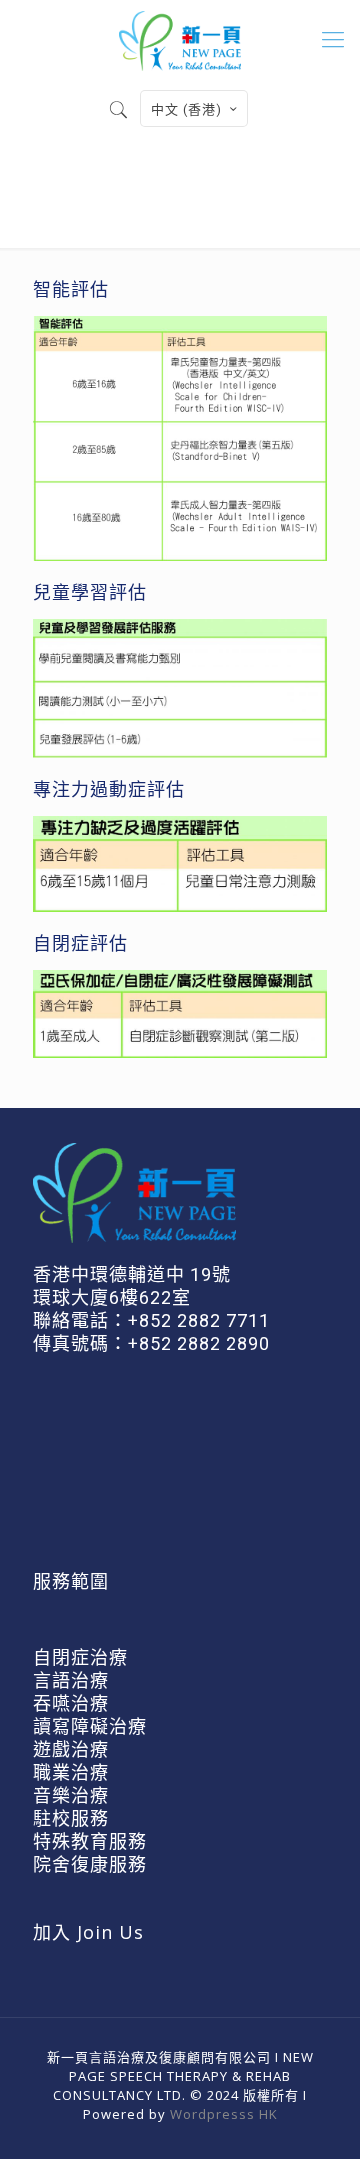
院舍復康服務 (90, 1864)
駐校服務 (71, 1818)
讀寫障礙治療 (90, 1726)
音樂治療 (71, 1795)
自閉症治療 (80, 1657)
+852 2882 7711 (199, 1320)
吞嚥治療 (71, 1703)
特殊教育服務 (90, 1841)
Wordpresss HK (224, 2114)
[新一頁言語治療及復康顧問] (180, 40)
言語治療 (71, 1680)
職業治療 (71, 1772)
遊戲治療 (71, 1749)
